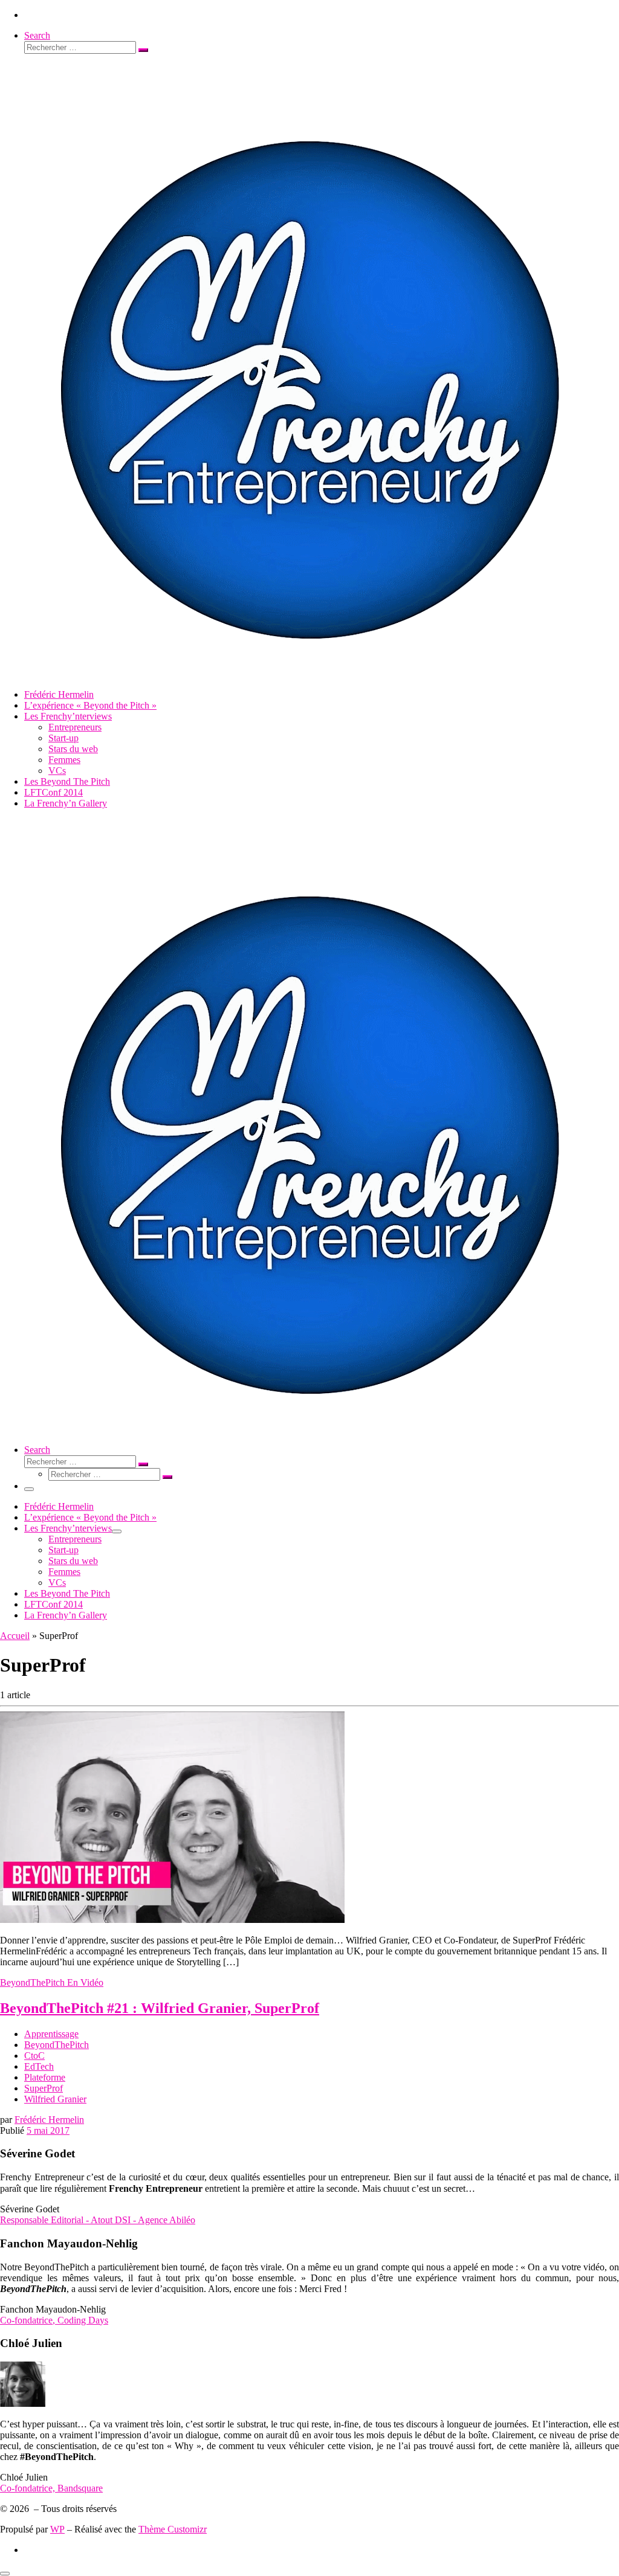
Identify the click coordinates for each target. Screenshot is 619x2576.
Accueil (15, 1636)
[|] (307, 674)
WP (57, 2529)
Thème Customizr (173, 2529)
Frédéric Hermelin (49, 2120)
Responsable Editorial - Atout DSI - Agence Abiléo (98, 2220)
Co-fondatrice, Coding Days (54, 2320)
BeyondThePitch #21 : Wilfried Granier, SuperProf (160, 2008)
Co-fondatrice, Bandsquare (51, 2488)
